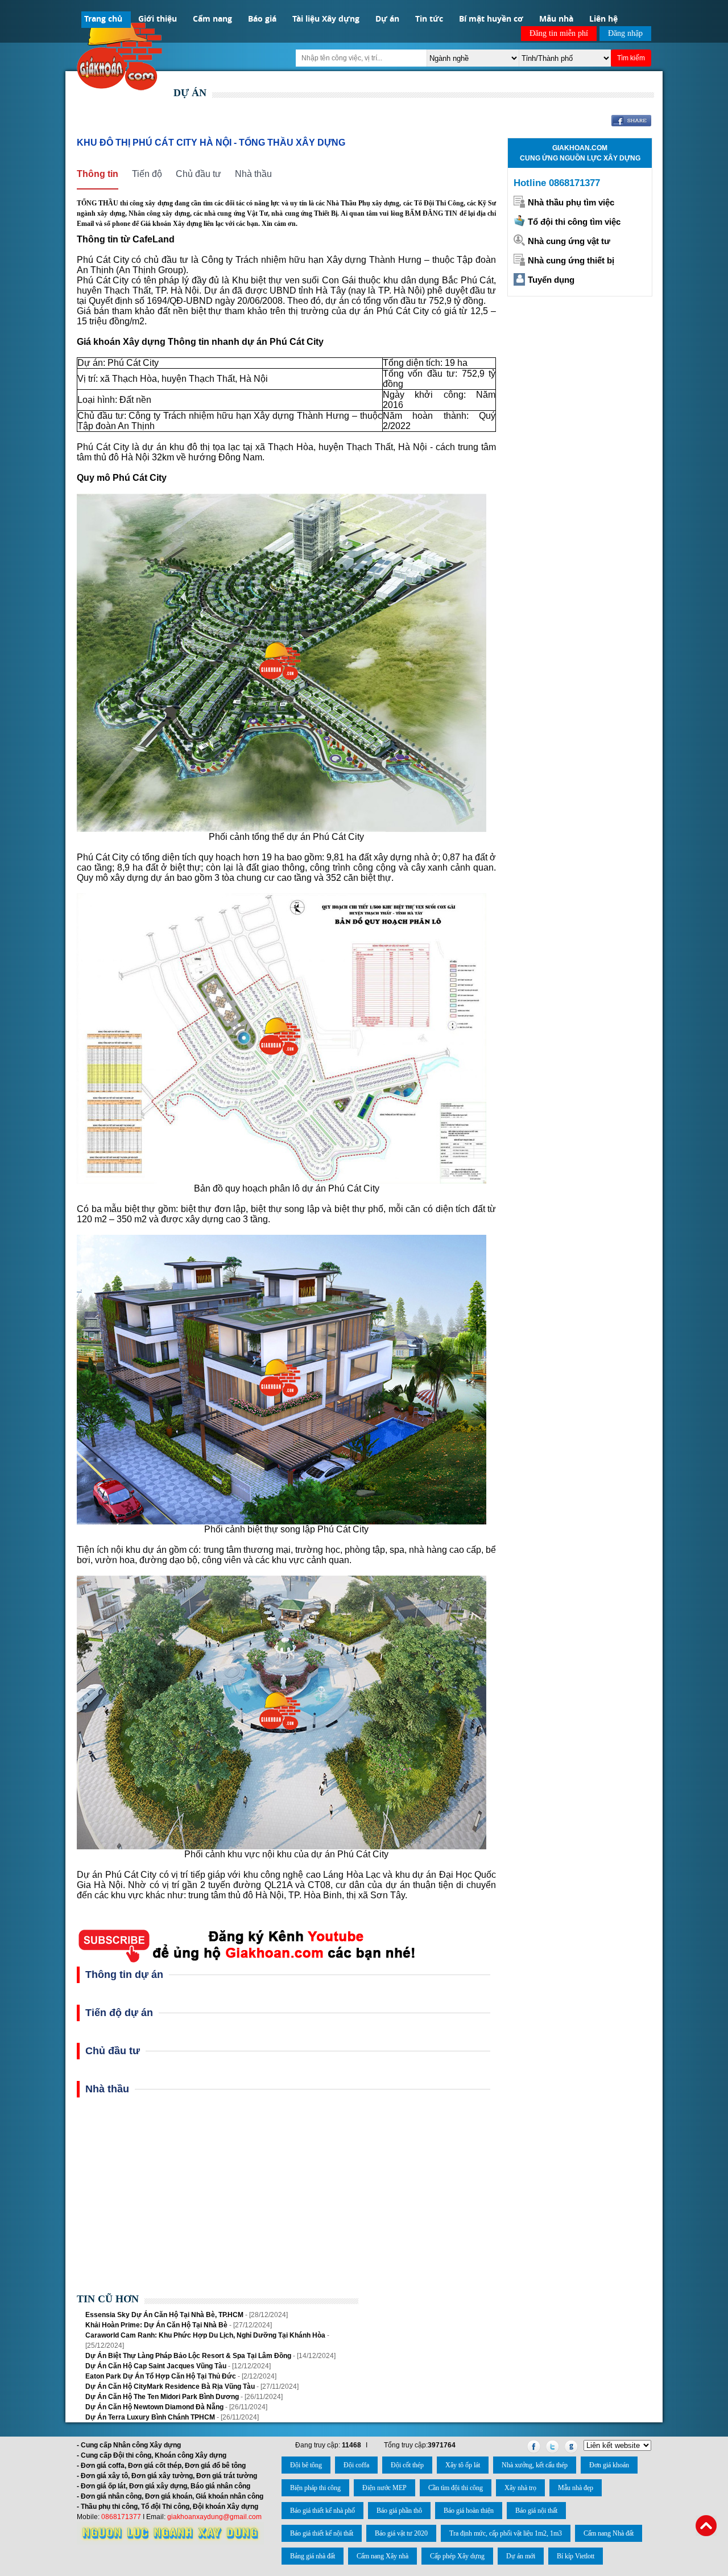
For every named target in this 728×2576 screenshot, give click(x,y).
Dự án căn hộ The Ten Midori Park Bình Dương (162, 2397)
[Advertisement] (286, 2199)
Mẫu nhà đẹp (576, 2488)
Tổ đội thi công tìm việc (574, 222)
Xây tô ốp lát (463, 2465)
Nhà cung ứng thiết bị (571, 260)
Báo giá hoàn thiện (469, 2511)
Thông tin (98, 174)
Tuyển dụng (551, 280)
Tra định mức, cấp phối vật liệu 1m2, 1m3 (506, 2533)
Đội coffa (356, 2465)
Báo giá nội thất (536, 2511)
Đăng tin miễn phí (559, 33)
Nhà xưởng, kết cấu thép (535, 2465)
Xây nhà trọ (520, 2488)
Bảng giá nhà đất (313, 2556)
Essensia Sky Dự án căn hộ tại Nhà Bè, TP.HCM (164, 2315)
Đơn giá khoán (609, 2465)
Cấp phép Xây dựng (457, 2556)
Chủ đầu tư (198, 174)
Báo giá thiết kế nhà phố (322, 2511)
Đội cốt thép (407, 2465)
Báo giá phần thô (399, 2511)
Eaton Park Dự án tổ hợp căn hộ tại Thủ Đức (161, 2376)
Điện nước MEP (384, 2488)
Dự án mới (521, 2556)
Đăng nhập (625, 33)
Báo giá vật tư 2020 (401, 2533)
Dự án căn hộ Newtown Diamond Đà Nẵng (154, 2407)
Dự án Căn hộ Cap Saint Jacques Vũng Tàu (157, 2366)
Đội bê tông (306, 2465)
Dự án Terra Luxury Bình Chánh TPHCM (150, 2417)
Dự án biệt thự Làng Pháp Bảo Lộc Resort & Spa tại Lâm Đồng (188, 2356)
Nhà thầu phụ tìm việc (571, 202)
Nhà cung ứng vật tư (569, 241)
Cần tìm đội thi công (456, 2488)
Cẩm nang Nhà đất (609, 2533)
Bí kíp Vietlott (576, 2556)
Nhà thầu (253, 174)
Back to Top (706, 2526)
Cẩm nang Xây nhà (382, 2556)
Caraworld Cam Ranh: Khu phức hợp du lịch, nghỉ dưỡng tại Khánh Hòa (205, 2335)
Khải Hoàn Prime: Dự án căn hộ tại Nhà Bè (156, 2325)
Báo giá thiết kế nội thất (322, 2533)
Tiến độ (147, 174)
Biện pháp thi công (315, 2488)
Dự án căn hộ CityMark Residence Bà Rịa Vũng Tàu (170, 2387)
